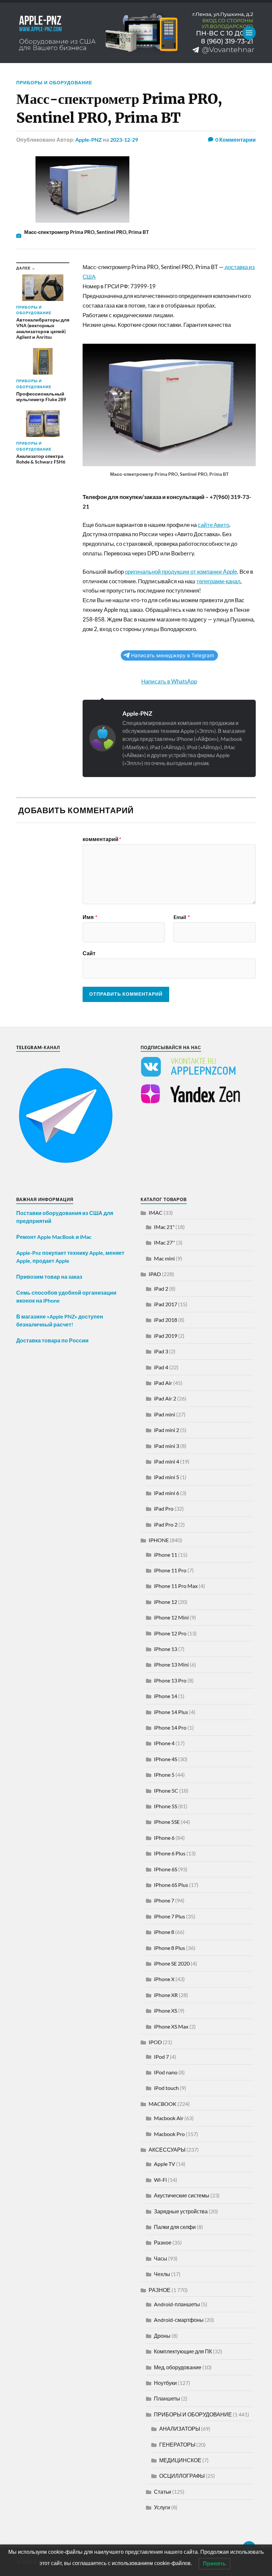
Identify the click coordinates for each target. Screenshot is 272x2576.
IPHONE (159, 1540)
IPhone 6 (164, 1838)
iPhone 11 (166, 1555)
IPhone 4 (164, 1743)
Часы (161, 2258)
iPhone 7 (164, 1900)
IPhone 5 (164, 1775)
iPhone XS (166, 2010)
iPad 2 (161, 1288)
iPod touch (166, 2088)
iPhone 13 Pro (170, 1680)
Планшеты (167, 2398)
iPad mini (165, 1414)
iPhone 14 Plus (171, 1712)
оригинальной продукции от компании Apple (181, 572)
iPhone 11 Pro (170, 1570)
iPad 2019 (166, 1336)
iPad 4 (161, 1367)
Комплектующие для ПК (183, 2351)
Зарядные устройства (181, 2211)
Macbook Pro (169, 2134)
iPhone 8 (164, 1932)
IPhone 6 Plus (170, 1853)
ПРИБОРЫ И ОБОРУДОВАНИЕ (54, 82)
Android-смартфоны (179, 2320)
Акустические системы (182, 2195)
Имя (90, 917)
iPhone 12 (166, 1602)
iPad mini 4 (167, 1461)
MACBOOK (163, 2104)
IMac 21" (164, 1227)
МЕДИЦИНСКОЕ (180, 2460)
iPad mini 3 (167, 1446)
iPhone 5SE (167, 1822)
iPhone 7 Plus (170, 1916)
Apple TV (165, 2164)
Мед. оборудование (178, 2367)
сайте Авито (213, 525)
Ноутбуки (165, 2383)
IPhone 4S (166, 1759)
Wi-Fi (160, 2180)
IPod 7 (161, 2057)
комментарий (102, 839)
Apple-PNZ (89, 140)
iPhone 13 (166, 1649)
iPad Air (163, 1383)
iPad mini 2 (167, 1430)
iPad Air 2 (165, 1398)
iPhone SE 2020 (172, 1963)
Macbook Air (169, 2118)
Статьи (163, 2492)
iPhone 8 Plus (170, 1948)
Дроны (162, 2336)
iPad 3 (161, 1351)
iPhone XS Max (171, 2026)
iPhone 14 (166, 1696)
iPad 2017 (166, 1304)
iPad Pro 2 (166, 1524)
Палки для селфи (175, 2227)
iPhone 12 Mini (171, 1617)
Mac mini (164, 1258)
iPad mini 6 (167, 1493)
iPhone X (164, 1979)
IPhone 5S (166, 1806)
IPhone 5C (166, 1790)
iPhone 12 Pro (170, 1633)
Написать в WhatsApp (169, 681)
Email (182, 917)
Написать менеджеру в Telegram (172, 655)
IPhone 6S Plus (171, 1885)
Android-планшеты (177, 2304)
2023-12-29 (124, 140)
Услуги (162, 2507)
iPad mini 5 (167, 1477)
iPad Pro (164, 1508)
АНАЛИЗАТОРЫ (180, 2429)
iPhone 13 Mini (171, 1664)
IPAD (155, 1274)
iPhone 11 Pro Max (176, 1586)
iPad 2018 (166, 1320)
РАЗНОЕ (160, 2290)
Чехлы (162, 2274)
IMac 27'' (165, 1242)
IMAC (156, 1213)
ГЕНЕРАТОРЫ (177, 2444)
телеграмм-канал (218, 581)
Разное (163, 2242)
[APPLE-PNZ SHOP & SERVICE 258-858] (136, 33)
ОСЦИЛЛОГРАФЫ (182, 2476)
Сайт (89, 953)
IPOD (155, 2042)
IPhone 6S (166, 1869)
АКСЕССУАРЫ (167, 2149)
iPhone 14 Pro (170, 1727)
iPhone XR (166, 1995)
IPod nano (166, 2072)
